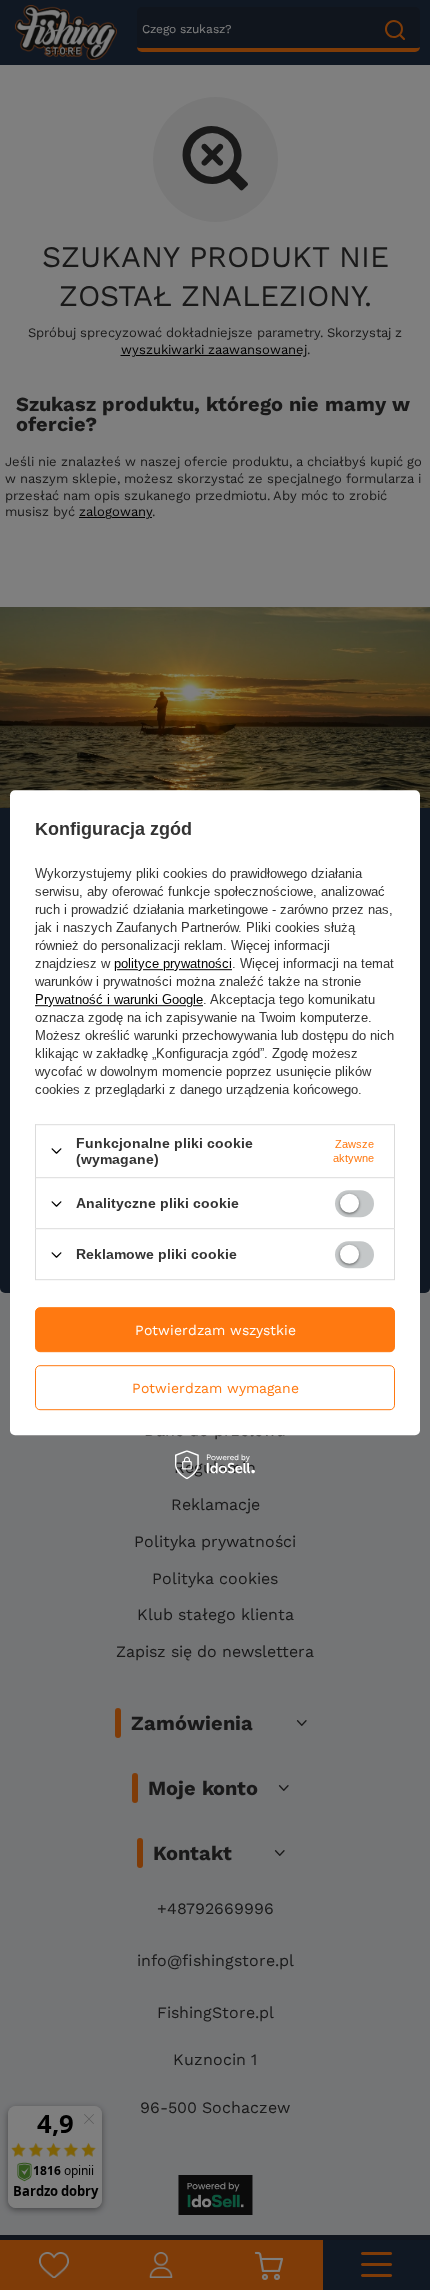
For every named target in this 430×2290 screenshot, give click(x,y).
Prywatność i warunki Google (119, 999)
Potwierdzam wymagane (215, 1388)
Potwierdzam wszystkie (215, 1330)
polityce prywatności (173, 963)
